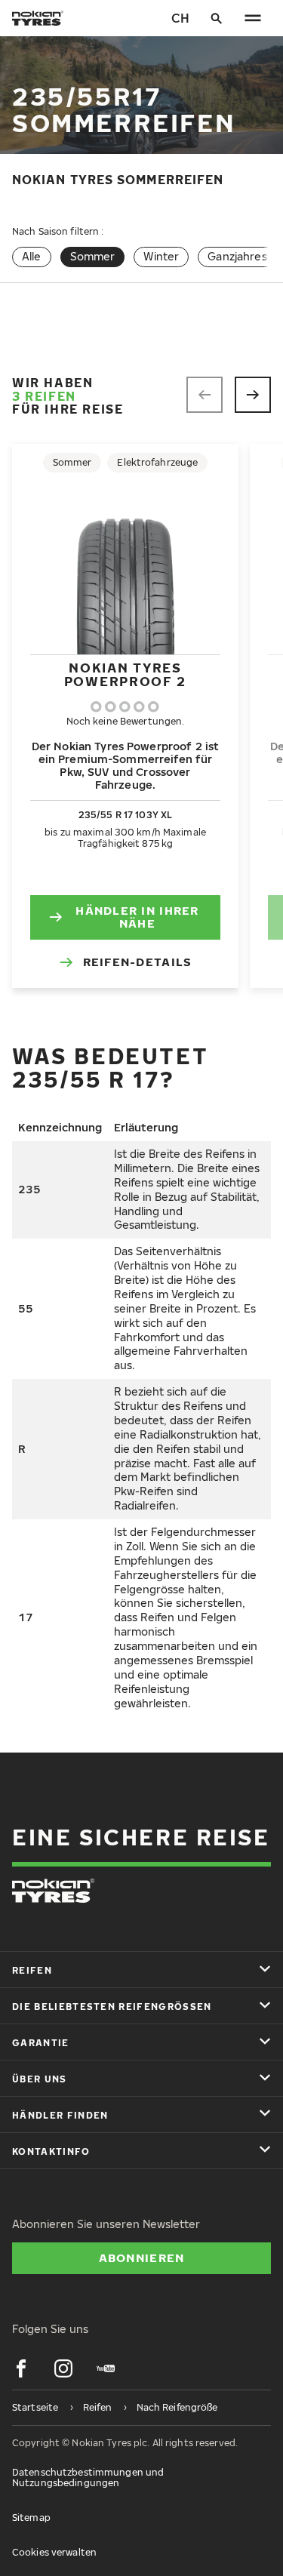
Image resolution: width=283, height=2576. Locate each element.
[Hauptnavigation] (253, 18)
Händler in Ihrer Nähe (137, 917)
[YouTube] (106, 2368)
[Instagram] (63, 2368)
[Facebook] (21, 2368)
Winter (161, 256)
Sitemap (31, 2518)
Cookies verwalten (54, 2552)
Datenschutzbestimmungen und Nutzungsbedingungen (88, 2478)
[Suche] (217, 18)
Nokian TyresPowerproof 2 (125, 674)
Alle (32, 256)
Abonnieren (142, 2257)
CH (180, 18)
